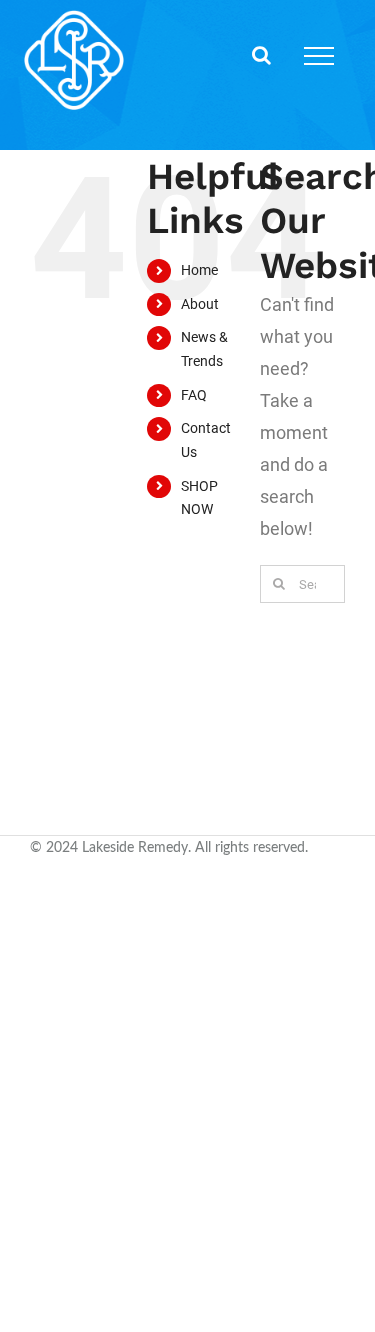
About (200, 304)
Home (199, 270)
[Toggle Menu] (319, 56)
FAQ (194, 395)
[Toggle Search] (261, 55)
